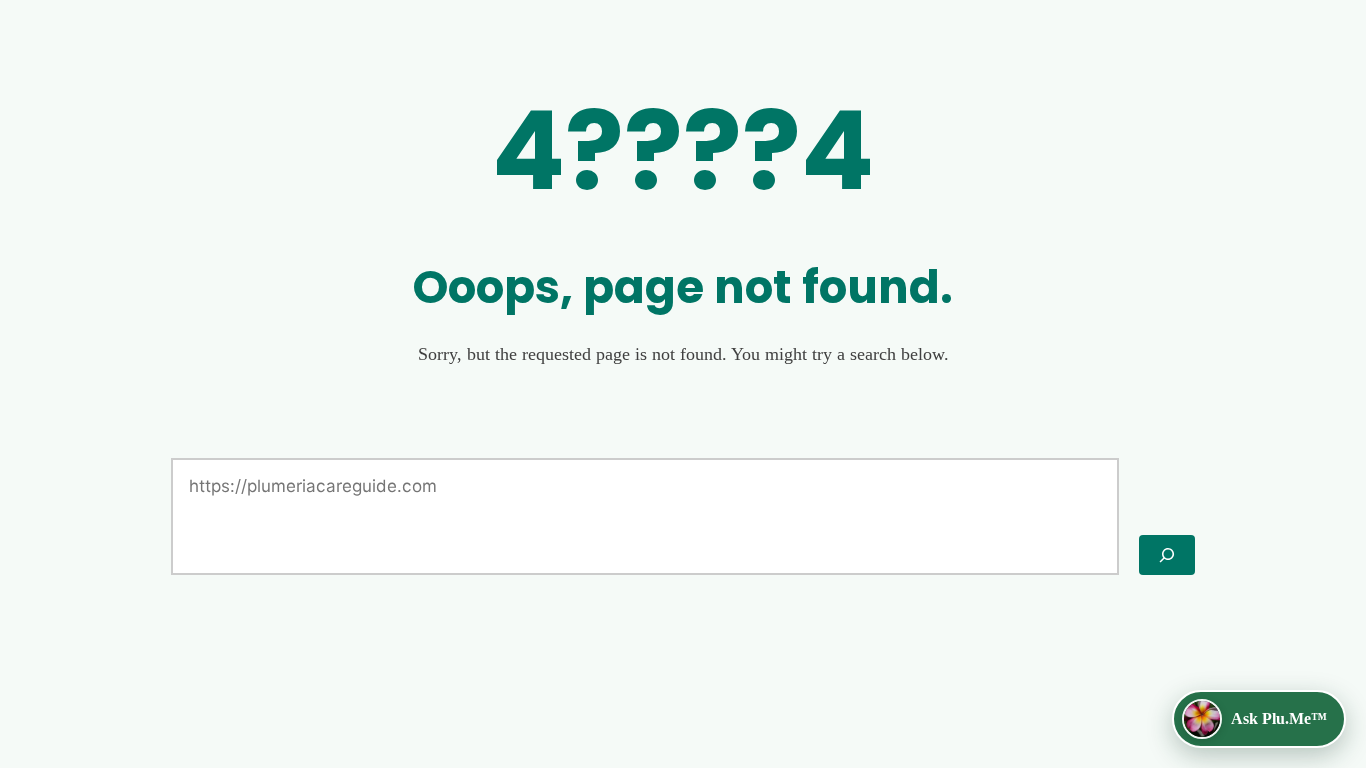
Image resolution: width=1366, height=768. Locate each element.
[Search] (1167, 555)
